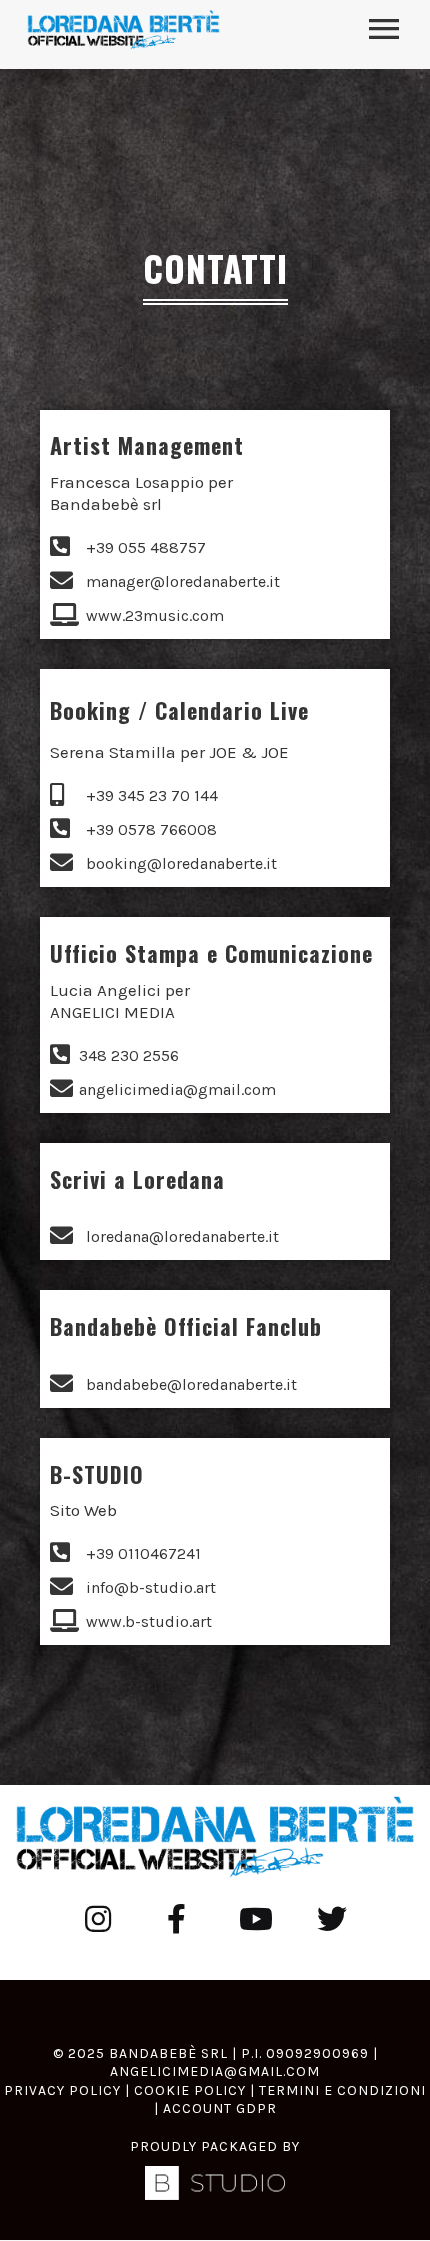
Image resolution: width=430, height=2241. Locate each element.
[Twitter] (332, 1919)
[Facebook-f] (176, 1919)
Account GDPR (220, 2108)
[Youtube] (254, 1919)
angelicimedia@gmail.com (215, 2071)
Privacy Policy (62, 2090)
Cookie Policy (190, 2090)
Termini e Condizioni (342, 2090)
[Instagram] (98, 1919)
